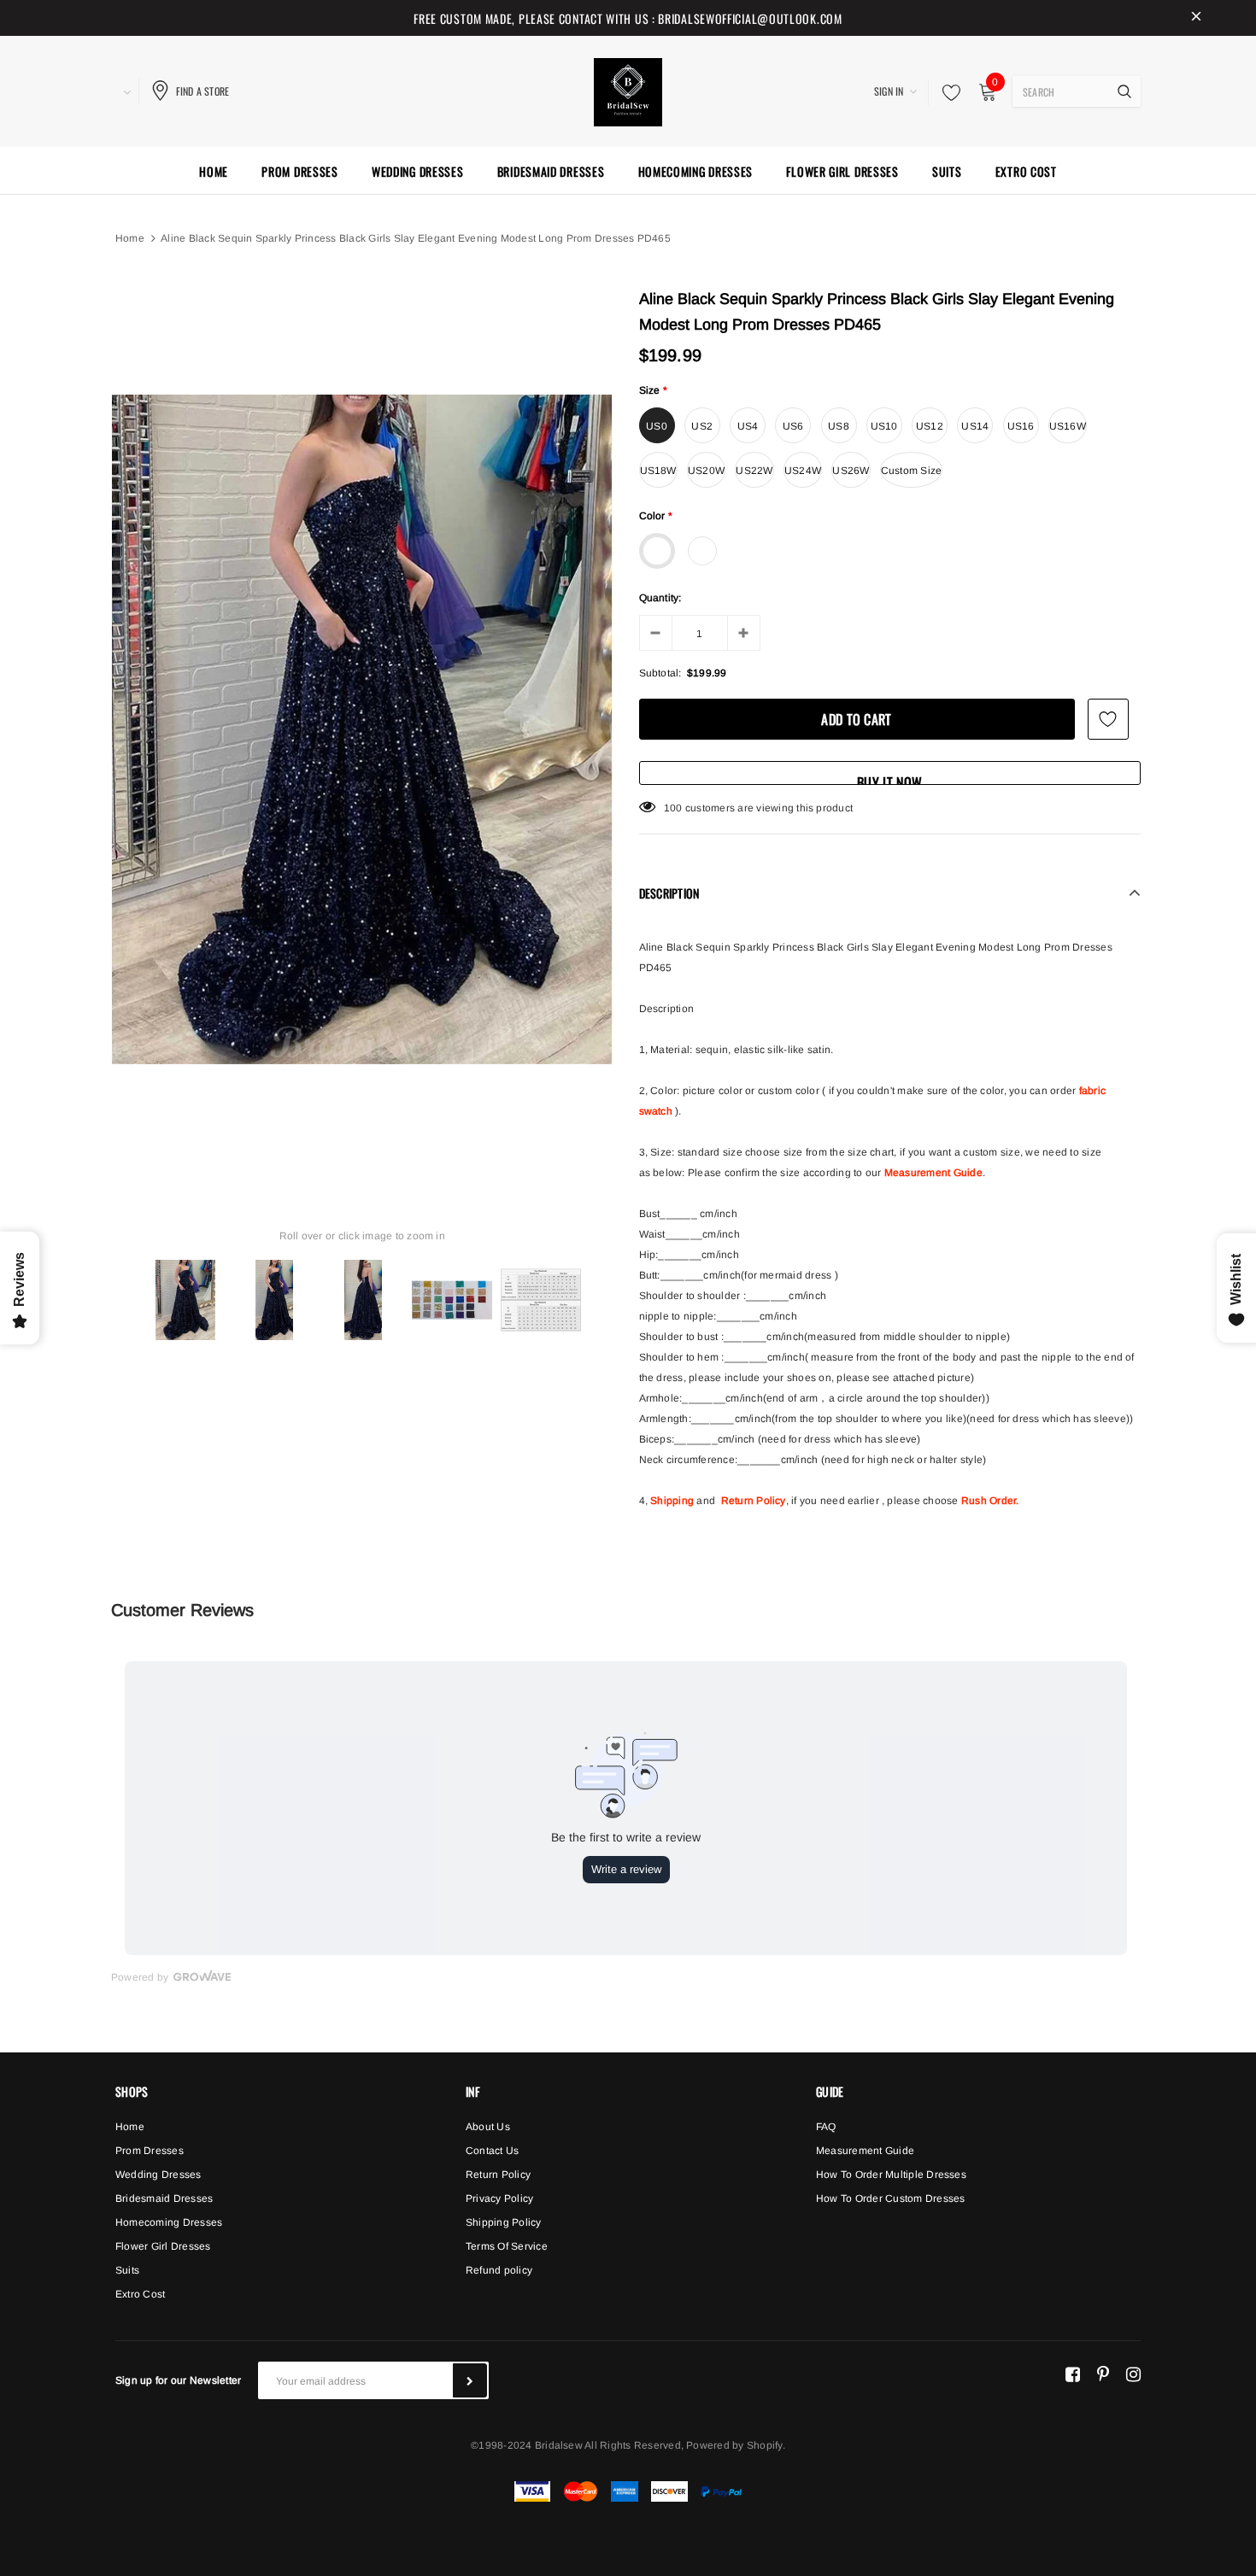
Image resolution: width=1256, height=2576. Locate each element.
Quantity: (660, 598)
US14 (975, 426)
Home (130, 238)
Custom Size (912, 471)
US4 (748, 426)
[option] (362, 729)
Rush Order (989, 1501)
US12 (930, 426)
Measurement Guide (933, 1173)
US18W (658, 471)
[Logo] (628, 90)
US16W (1068, 426)
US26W (851, 471)
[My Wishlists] (947, 92)
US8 (839, 426)
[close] (1196, 18)
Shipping (672, 1501)
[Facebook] (1073, 2374)
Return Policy (754, 1501)
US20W (706, 471)
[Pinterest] (1103, 2374)
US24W (803, 471)
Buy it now (889, 779)
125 (673, 808)
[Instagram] (1133, 2374)
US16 (1021, 426)
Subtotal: (660, 673)
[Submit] (470, 2380)
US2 (702, 426)
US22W (754, 471)
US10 (884, 426)
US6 (793, 426)
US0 (657, 426)
